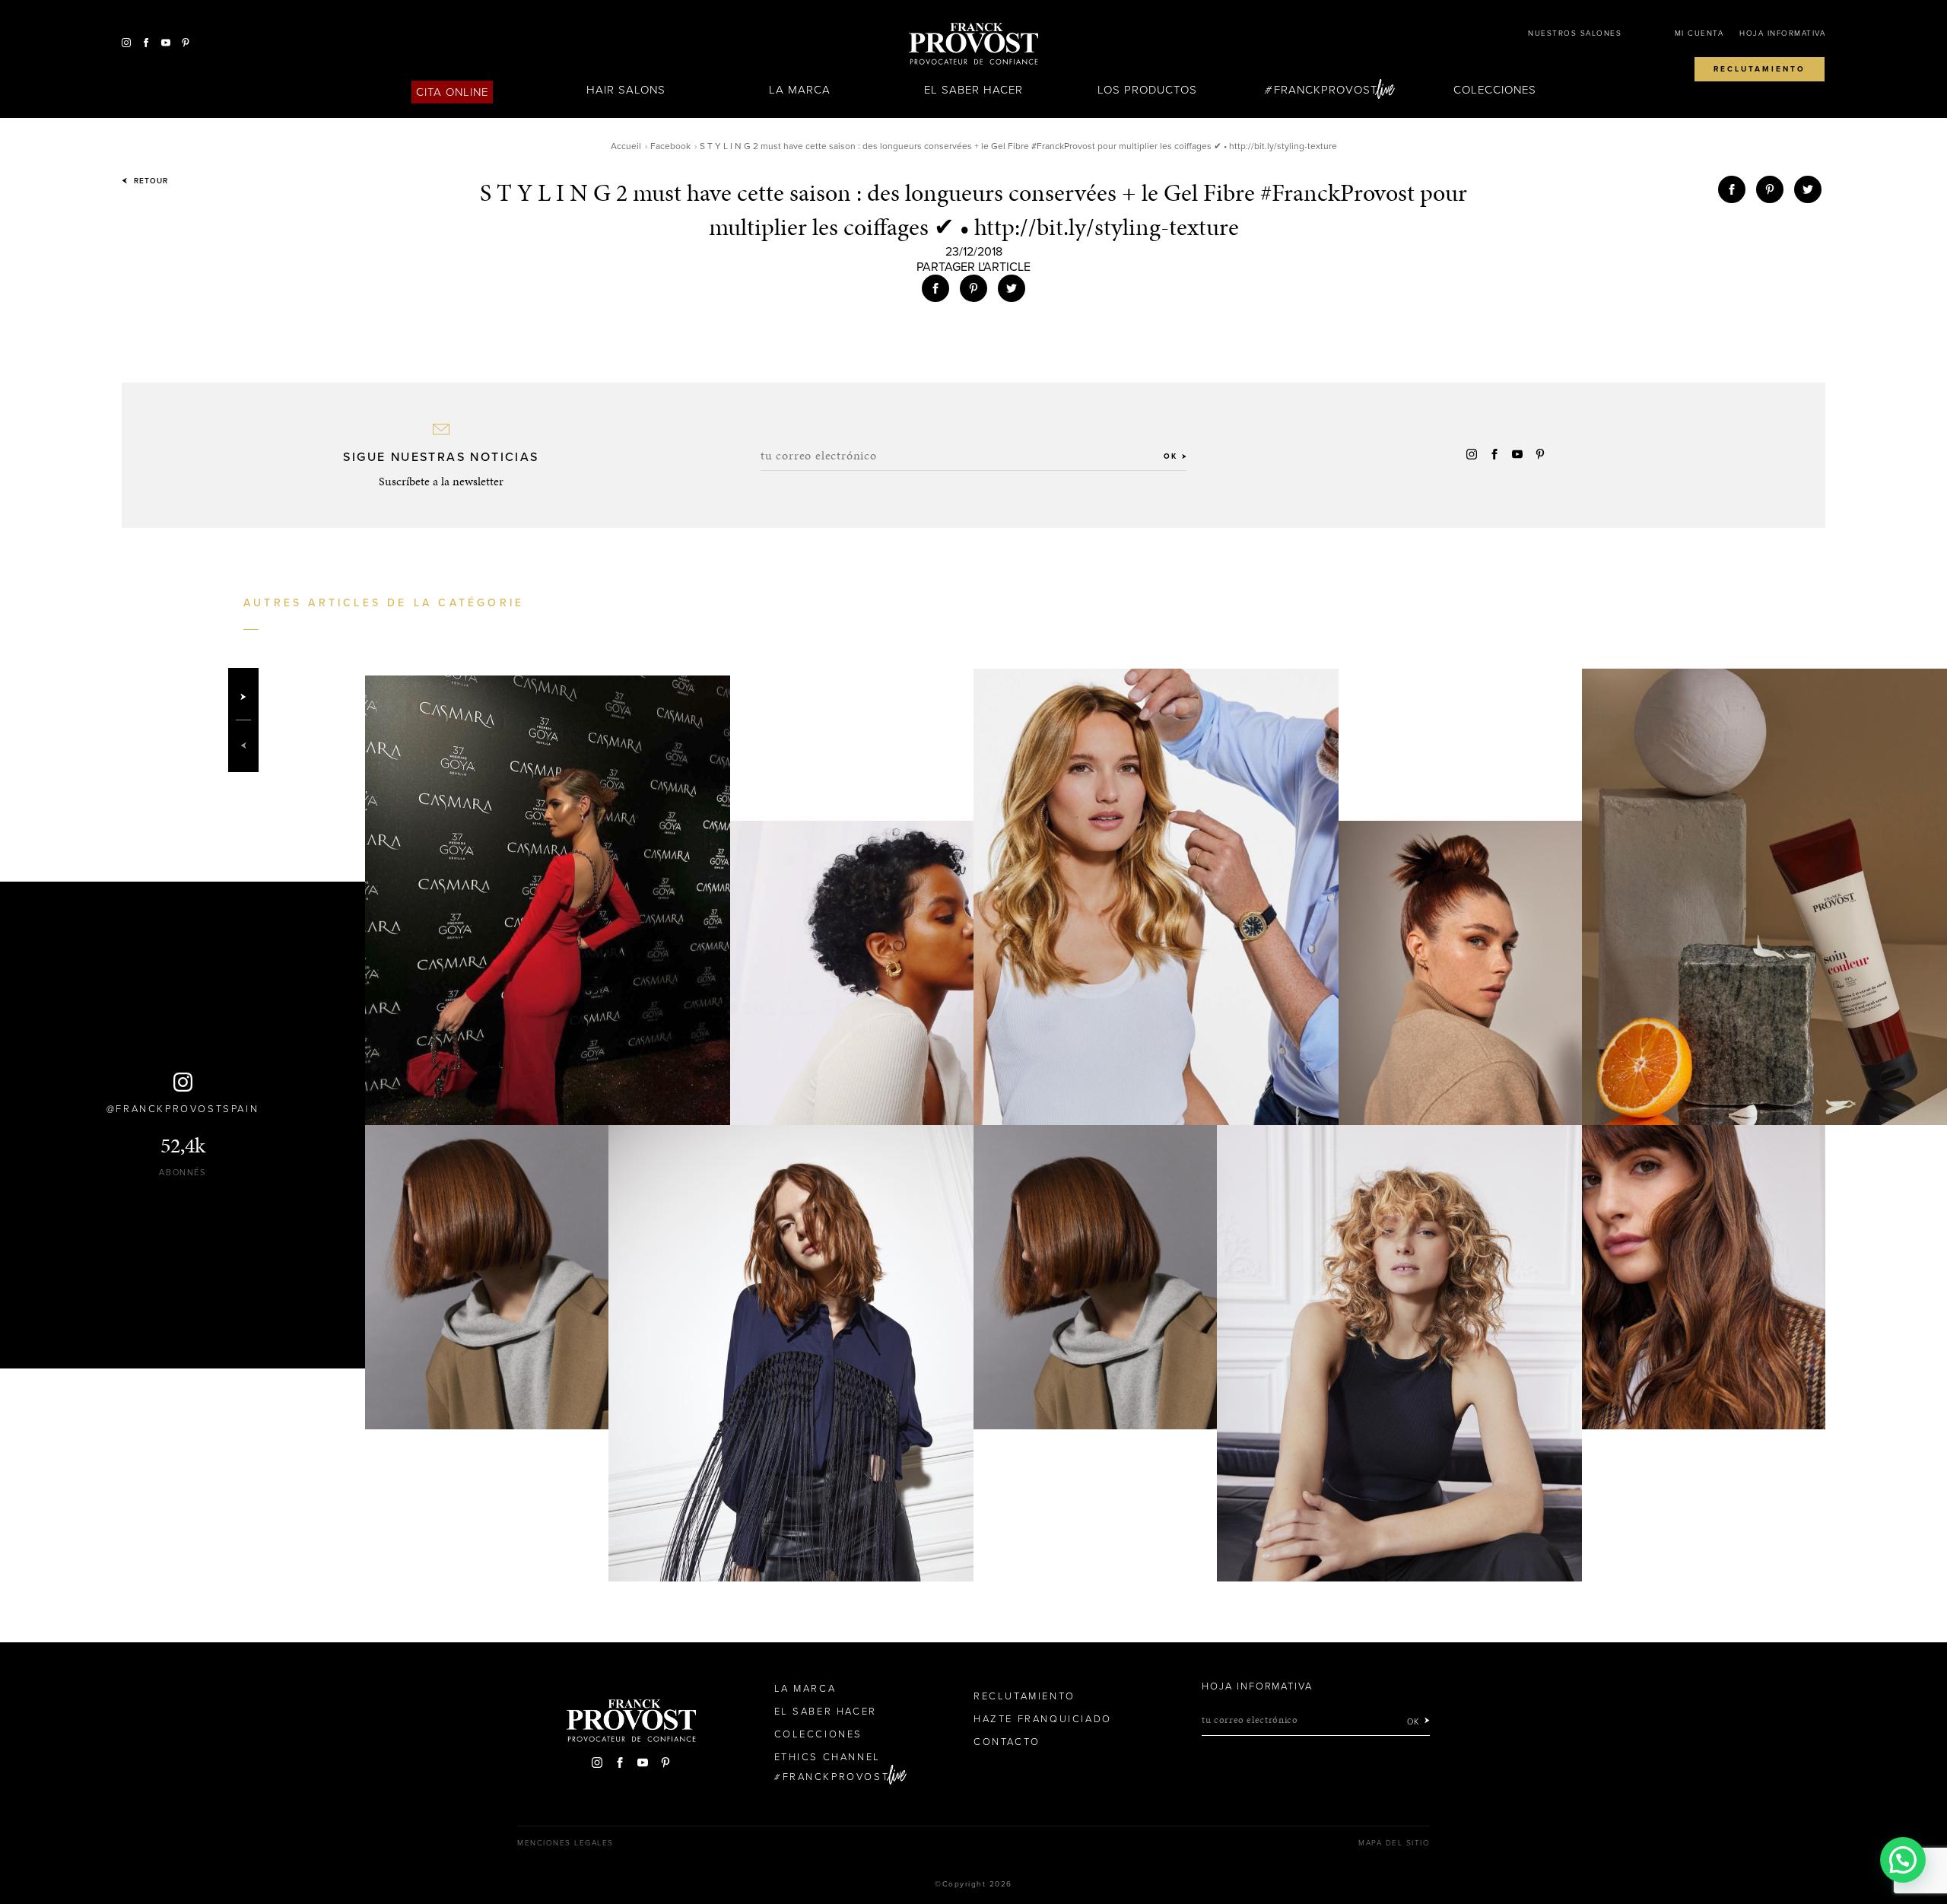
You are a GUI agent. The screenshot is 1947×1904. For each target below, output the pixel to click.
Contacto (1007, 1742)
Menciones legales (565, 1843)
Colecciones (1495, 90)
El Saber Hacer (974, 90)
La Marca (800, 90)
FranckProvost (1326, 90)
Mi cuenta (1699, 33)
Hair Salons (626, 90)
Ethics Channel (827, 1757)
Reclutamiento (1760, 69)
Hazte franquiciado (1043, 1719)
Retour (149, 181)
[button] (1903, 1860)
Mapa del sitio (1394, 1843)
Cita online (453, 92)
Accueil (626, 146)
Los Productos (1148, 90)
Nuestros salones (1575, 33)
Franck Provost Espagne (973, 44)
